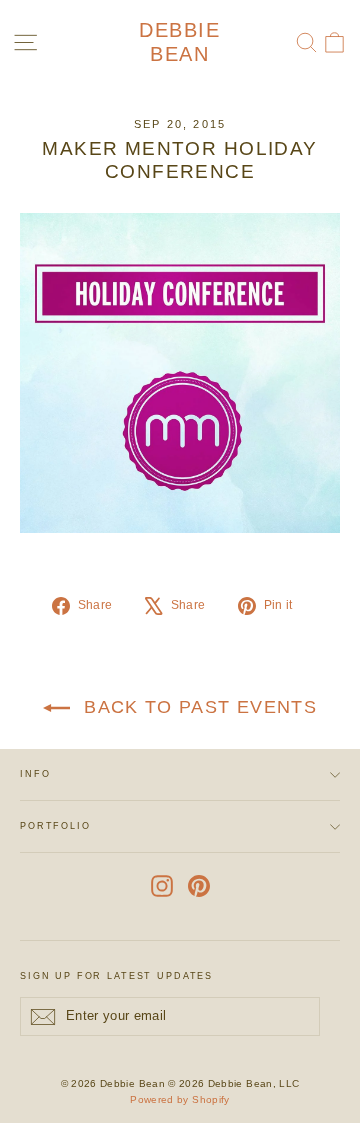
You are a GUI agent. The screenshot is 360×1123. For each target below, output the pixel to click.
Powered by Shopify (179, 1099)
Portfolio (55, 826)
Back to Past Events (197, 707)
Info (35, 774)
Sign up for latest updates (116, 976)
